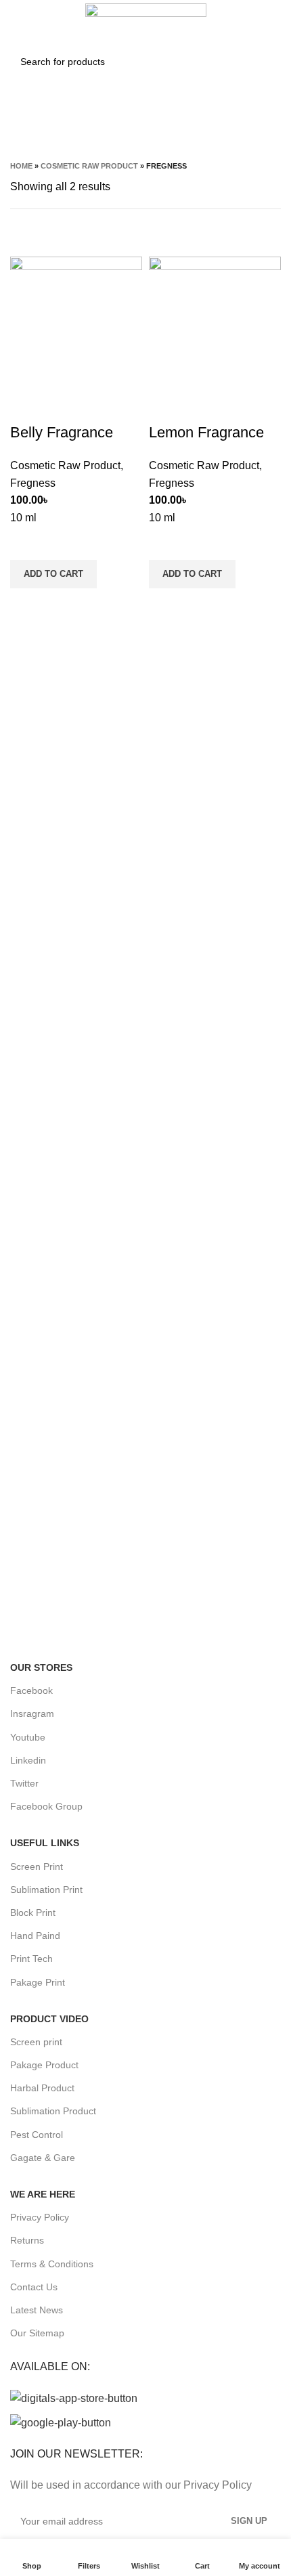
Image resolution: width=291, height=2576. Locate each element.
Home (21, 166)
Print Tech (31, 1959)
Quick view (27, 605)
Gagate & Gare (43, 2158)
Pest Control (37, 2135)
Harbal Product (42, 2088)
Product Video (49, 2019)
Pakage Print (38, 1982)
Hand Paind (35, 1936)
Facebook (31, 1690)
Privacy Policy (40, 2217)
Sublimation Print (46, 1890)
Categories (140, 128)
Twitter (24, 1783)
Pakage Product (44, 2065)
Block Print (33, 1913)
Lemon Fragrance (206, 432)
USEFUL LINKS (45, 1843)
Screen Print (37, 1866)
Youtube (28, 1737)
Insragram (32, 1713)
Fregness (33, 483)
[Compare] (27, 406)
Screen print (36, 2042)
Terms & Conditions (52, 2264)
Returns (27, 2240)
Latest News (37, 2310)
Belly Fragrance (62, 432)
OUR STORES (41, 1667)
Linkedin (28, 1760)
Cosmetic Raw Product (89, 166)
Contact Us (34, 2287)
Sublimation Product (53, 2111)
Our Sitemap (37, 2333)
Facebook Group (46, 1806)
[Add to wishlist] (27, 543)
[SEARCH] (263, 62)
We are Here (43, 2194)
